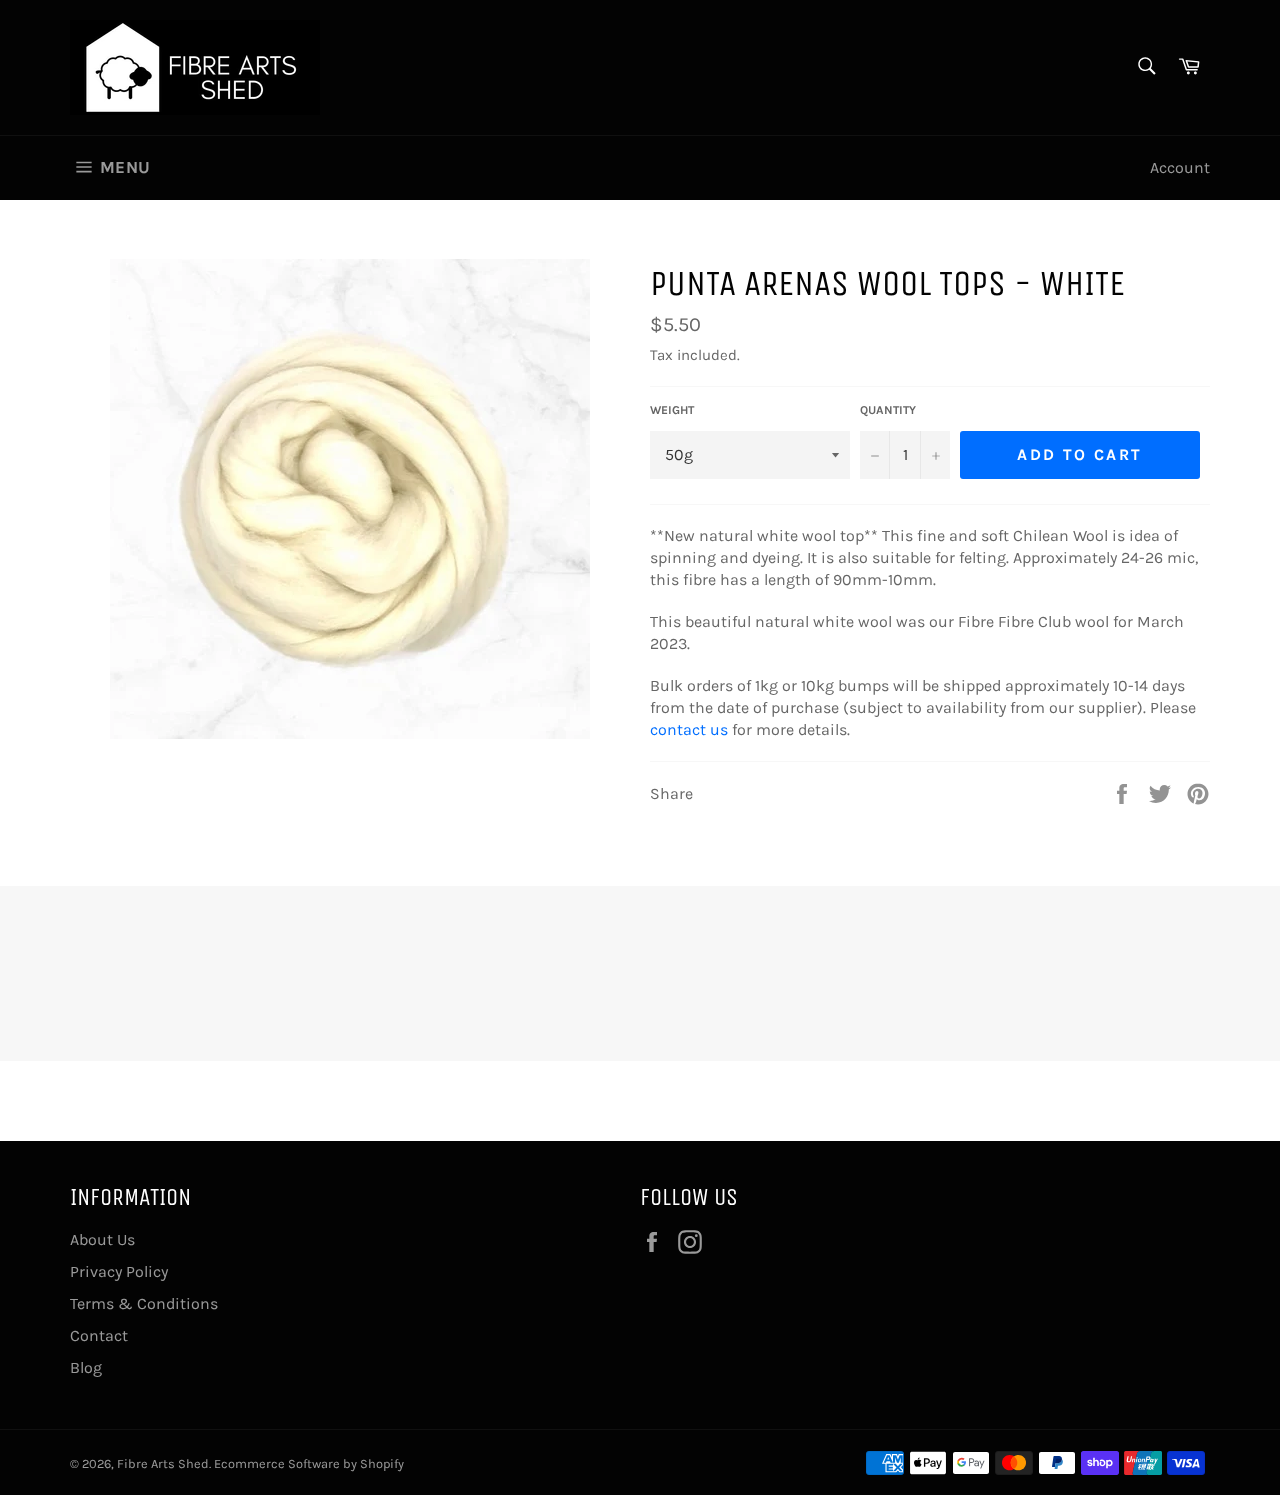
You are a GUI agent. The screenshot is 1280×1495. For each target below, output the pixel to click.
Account (1180, 167)
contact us (689, 729)
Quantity (888, 410)
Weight (672, 410)
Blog (86, 1367)
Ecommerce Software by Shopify (309, 1463)
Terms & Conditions (144, 1303)
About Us (102, 1239)
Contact (99, 1335)
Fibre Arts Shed (163, 1463)
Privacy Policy (119, 1271)
